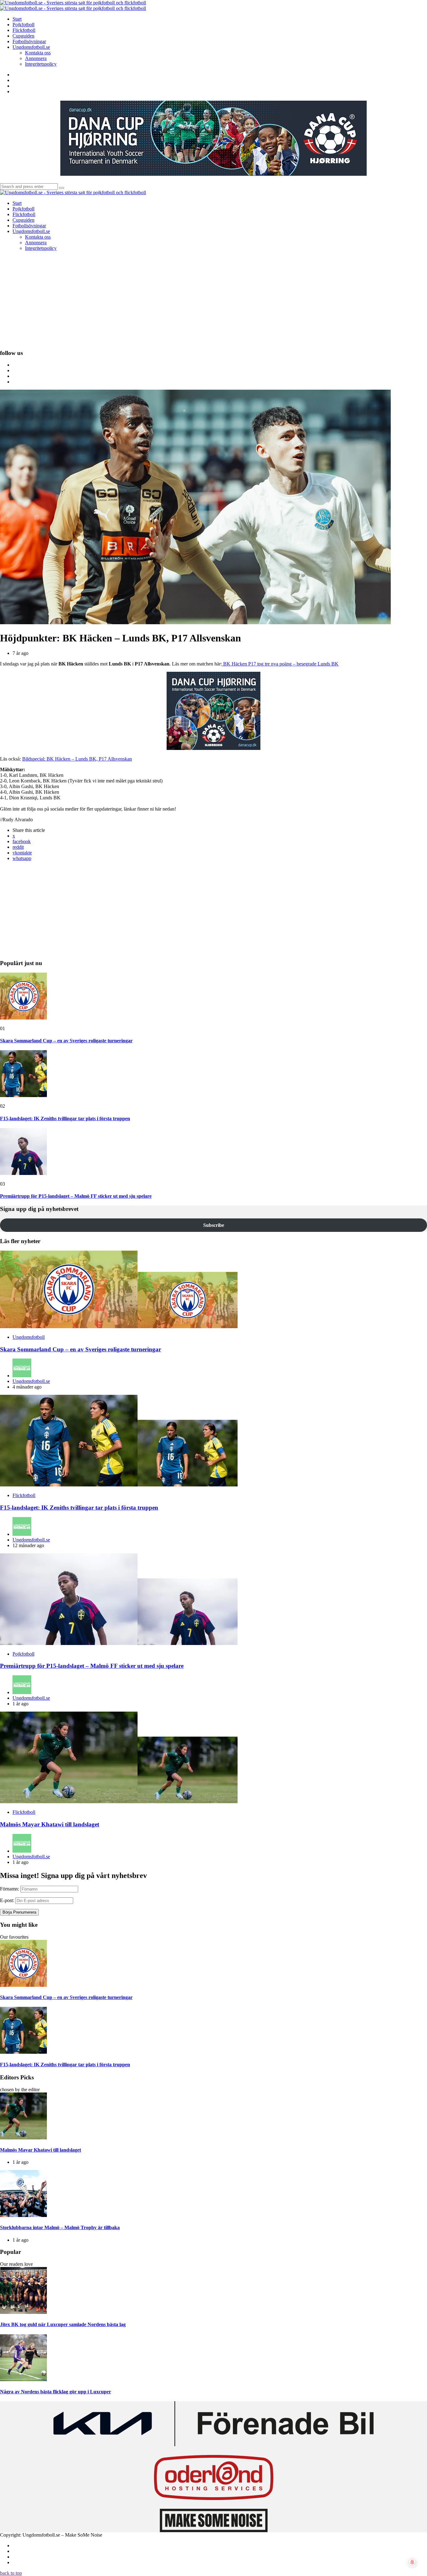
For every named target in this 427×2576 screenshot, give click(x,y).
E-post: (7, 1900)
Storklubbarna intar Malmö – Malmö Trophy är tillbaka (60, 2227)
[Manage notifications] (412, 2562)
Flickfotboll (24, 1495)
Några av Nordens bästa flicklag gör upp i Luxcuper (55, 2392)
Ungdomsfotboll (29, 1337)
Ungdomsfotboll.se (31, 1381)
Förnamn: (10, 1889)
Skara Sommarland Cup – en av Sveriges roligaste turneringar (66, 1041)
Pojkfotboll (23, 1654)
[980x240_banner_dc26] (213, 174)
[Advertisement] (213, 300)
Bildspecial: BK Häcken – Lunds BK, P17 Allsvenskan (77, 759)
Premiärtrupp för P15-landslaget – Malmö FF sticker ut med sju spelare (76, 1196)
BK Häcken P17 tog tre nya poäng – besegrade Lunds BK (280, 664)
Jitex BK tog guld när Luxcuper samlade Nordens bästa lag (63, 2324)
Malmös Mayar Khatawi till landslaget (50, 1824)
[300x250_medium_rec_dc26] (213, 748)
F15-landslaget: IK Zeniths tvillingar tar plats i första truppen (65, 1118)
